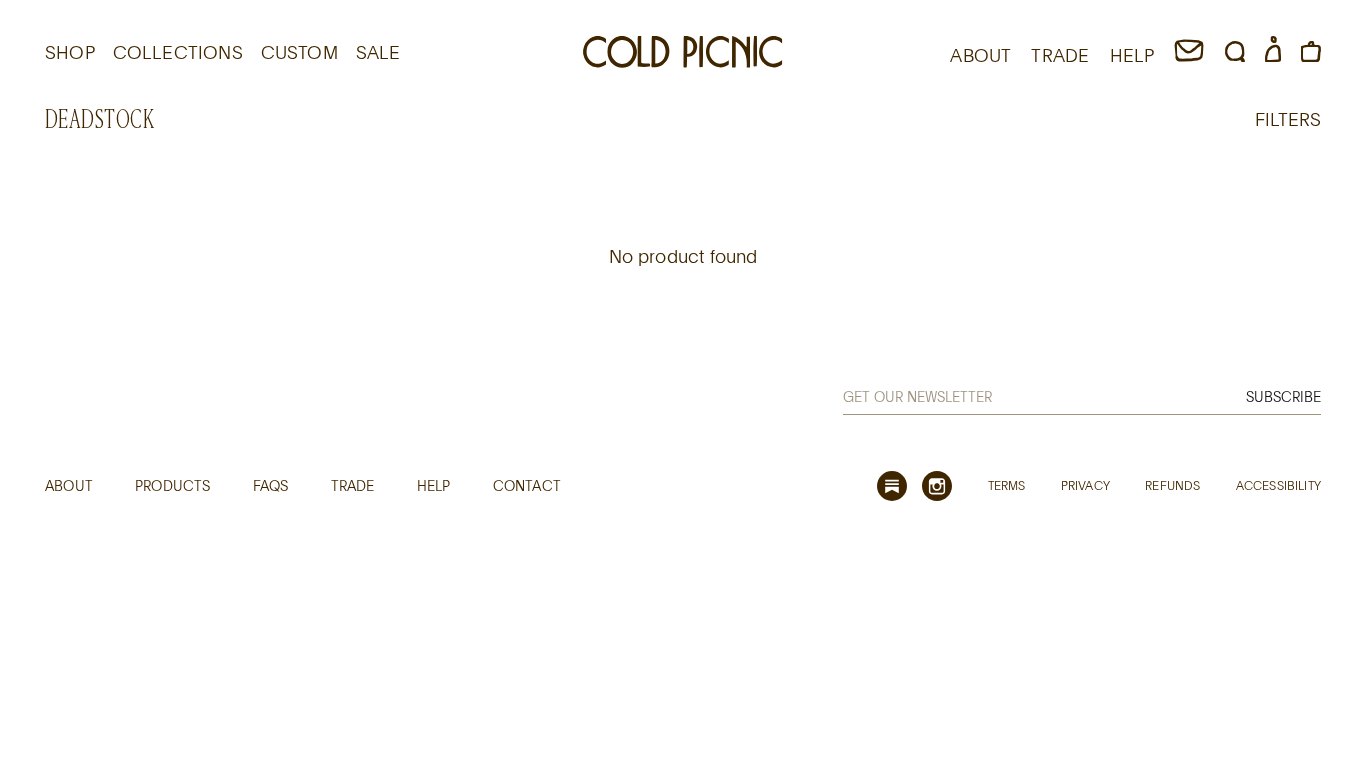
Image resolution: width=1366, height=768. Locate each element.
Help (434, 485)
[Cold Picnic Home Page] (683, 55)
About (69, 485)
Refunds (1172, 485)
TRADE (1060, 55)
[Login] (1273, 55)
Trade (353, 485)
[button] (1235, 55)
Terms (1007, 485)
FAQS (271, 485)
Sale (378, 52)
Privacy (1085, 485)
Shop (70, 52)
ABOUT (980, 55)
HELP (1132, 55)
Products (172, 485)
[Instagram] (937, 486)
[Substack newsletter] (892, 486)
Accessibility (1278, 485)
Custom (299, 52)
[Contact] (1189, 55)
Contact (527, 485)
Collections (178, 52)
